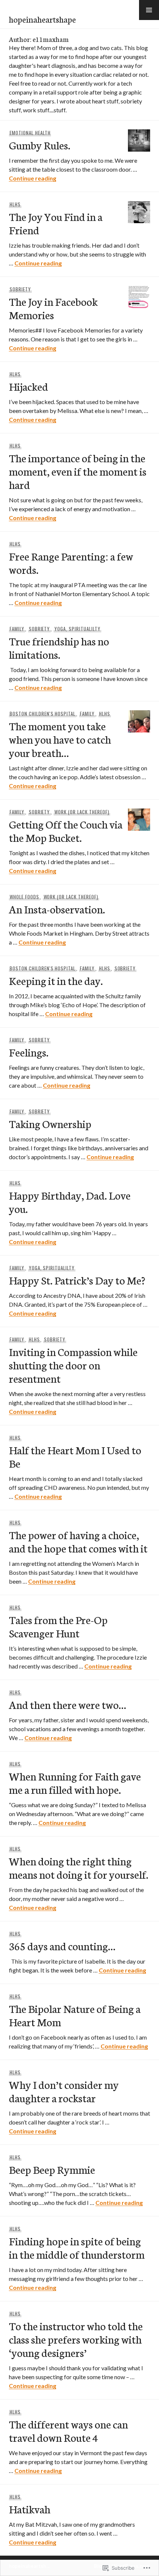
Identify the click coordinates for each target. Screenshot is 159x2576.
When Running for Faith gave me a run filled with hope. (75, 1783)
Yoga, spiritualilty (77, 629)
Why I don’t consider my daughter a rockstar (64, 2091)
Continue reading (33, 178)
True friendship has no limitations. (59, 647)
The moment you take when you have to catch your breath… (60, 739)
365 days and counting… (62, 1946)
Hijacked (28, 386)
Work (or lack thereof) (82, 812)
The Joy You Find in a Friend (56, 223)
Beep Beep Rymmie (52, 2169)
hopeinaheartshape (42, 19)
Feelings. (29, 1052)
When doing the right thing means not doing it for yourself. (79, 1867)
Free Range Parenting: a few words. (71, 563)
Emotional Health (30, 133)
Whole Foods (24, 897)
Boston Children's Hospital (43, 714)
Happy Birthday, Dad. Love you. (70, 1202)
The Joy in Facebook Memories (53, 308)
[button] (149, 10)
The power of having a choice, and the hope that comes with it (78, 1541)
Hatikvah (30, 2509)
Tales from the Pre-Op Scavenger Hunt (58, 1626)
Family (17, 629)
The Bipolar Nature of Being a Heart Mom (75, 2015)
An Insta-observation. (57, 909)
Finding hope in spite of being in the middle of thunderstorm (77, 2247)
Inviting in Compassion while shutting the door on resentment (73, 1365)
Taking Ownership (50, 1123)
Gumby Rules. (40, 145)
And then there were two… (67, 1704)
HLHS (15, 204)
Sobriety (20, 289)
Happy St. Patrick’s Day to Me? (77, 1280)
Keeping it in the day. (56, 980)
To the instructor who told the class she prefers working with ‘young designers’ (76, 2339)
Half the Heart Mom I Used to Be (75, 1456)
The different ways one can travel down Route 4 (68, 2430)
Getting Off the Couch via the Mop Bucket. (66, 831)
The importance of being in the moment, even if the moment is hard (78, 471)
